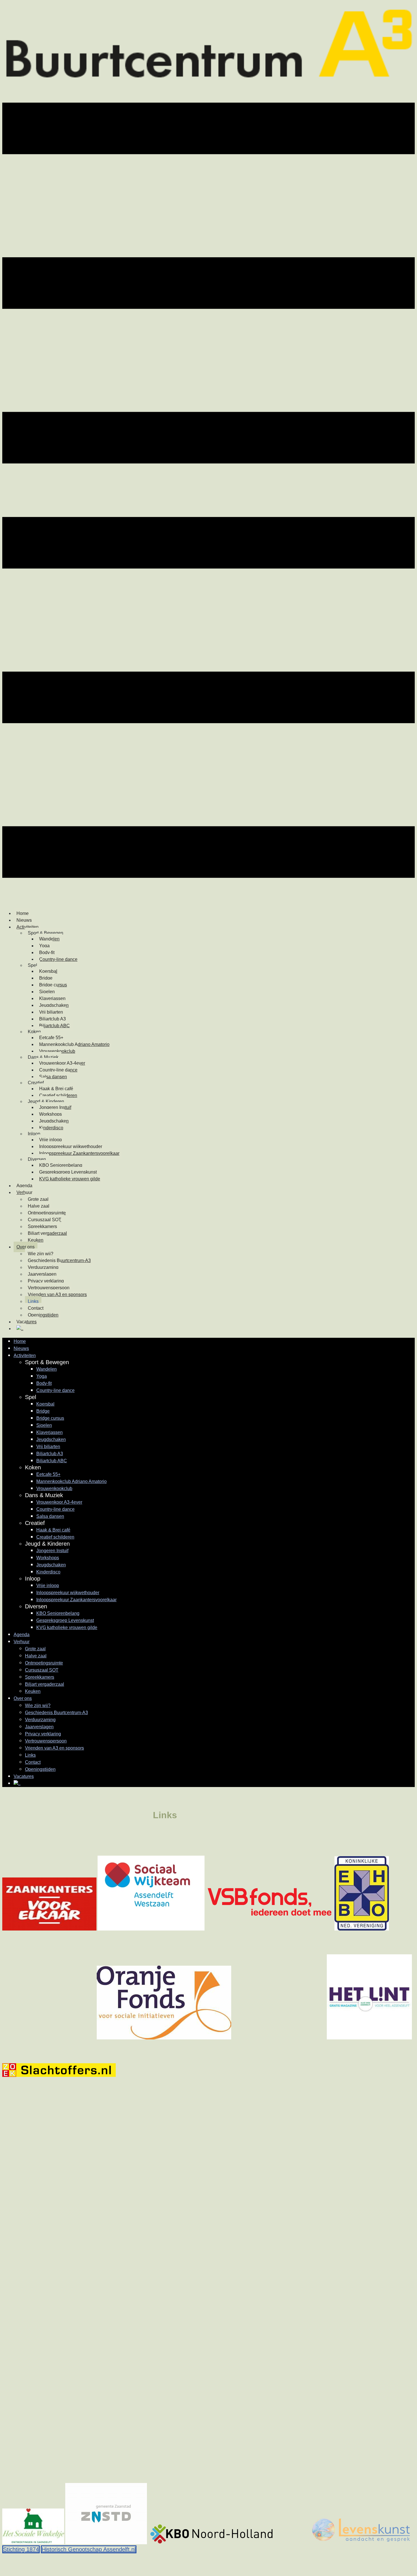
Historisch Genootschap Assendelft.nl (89, 2549)
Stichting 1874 (21, 2549)
